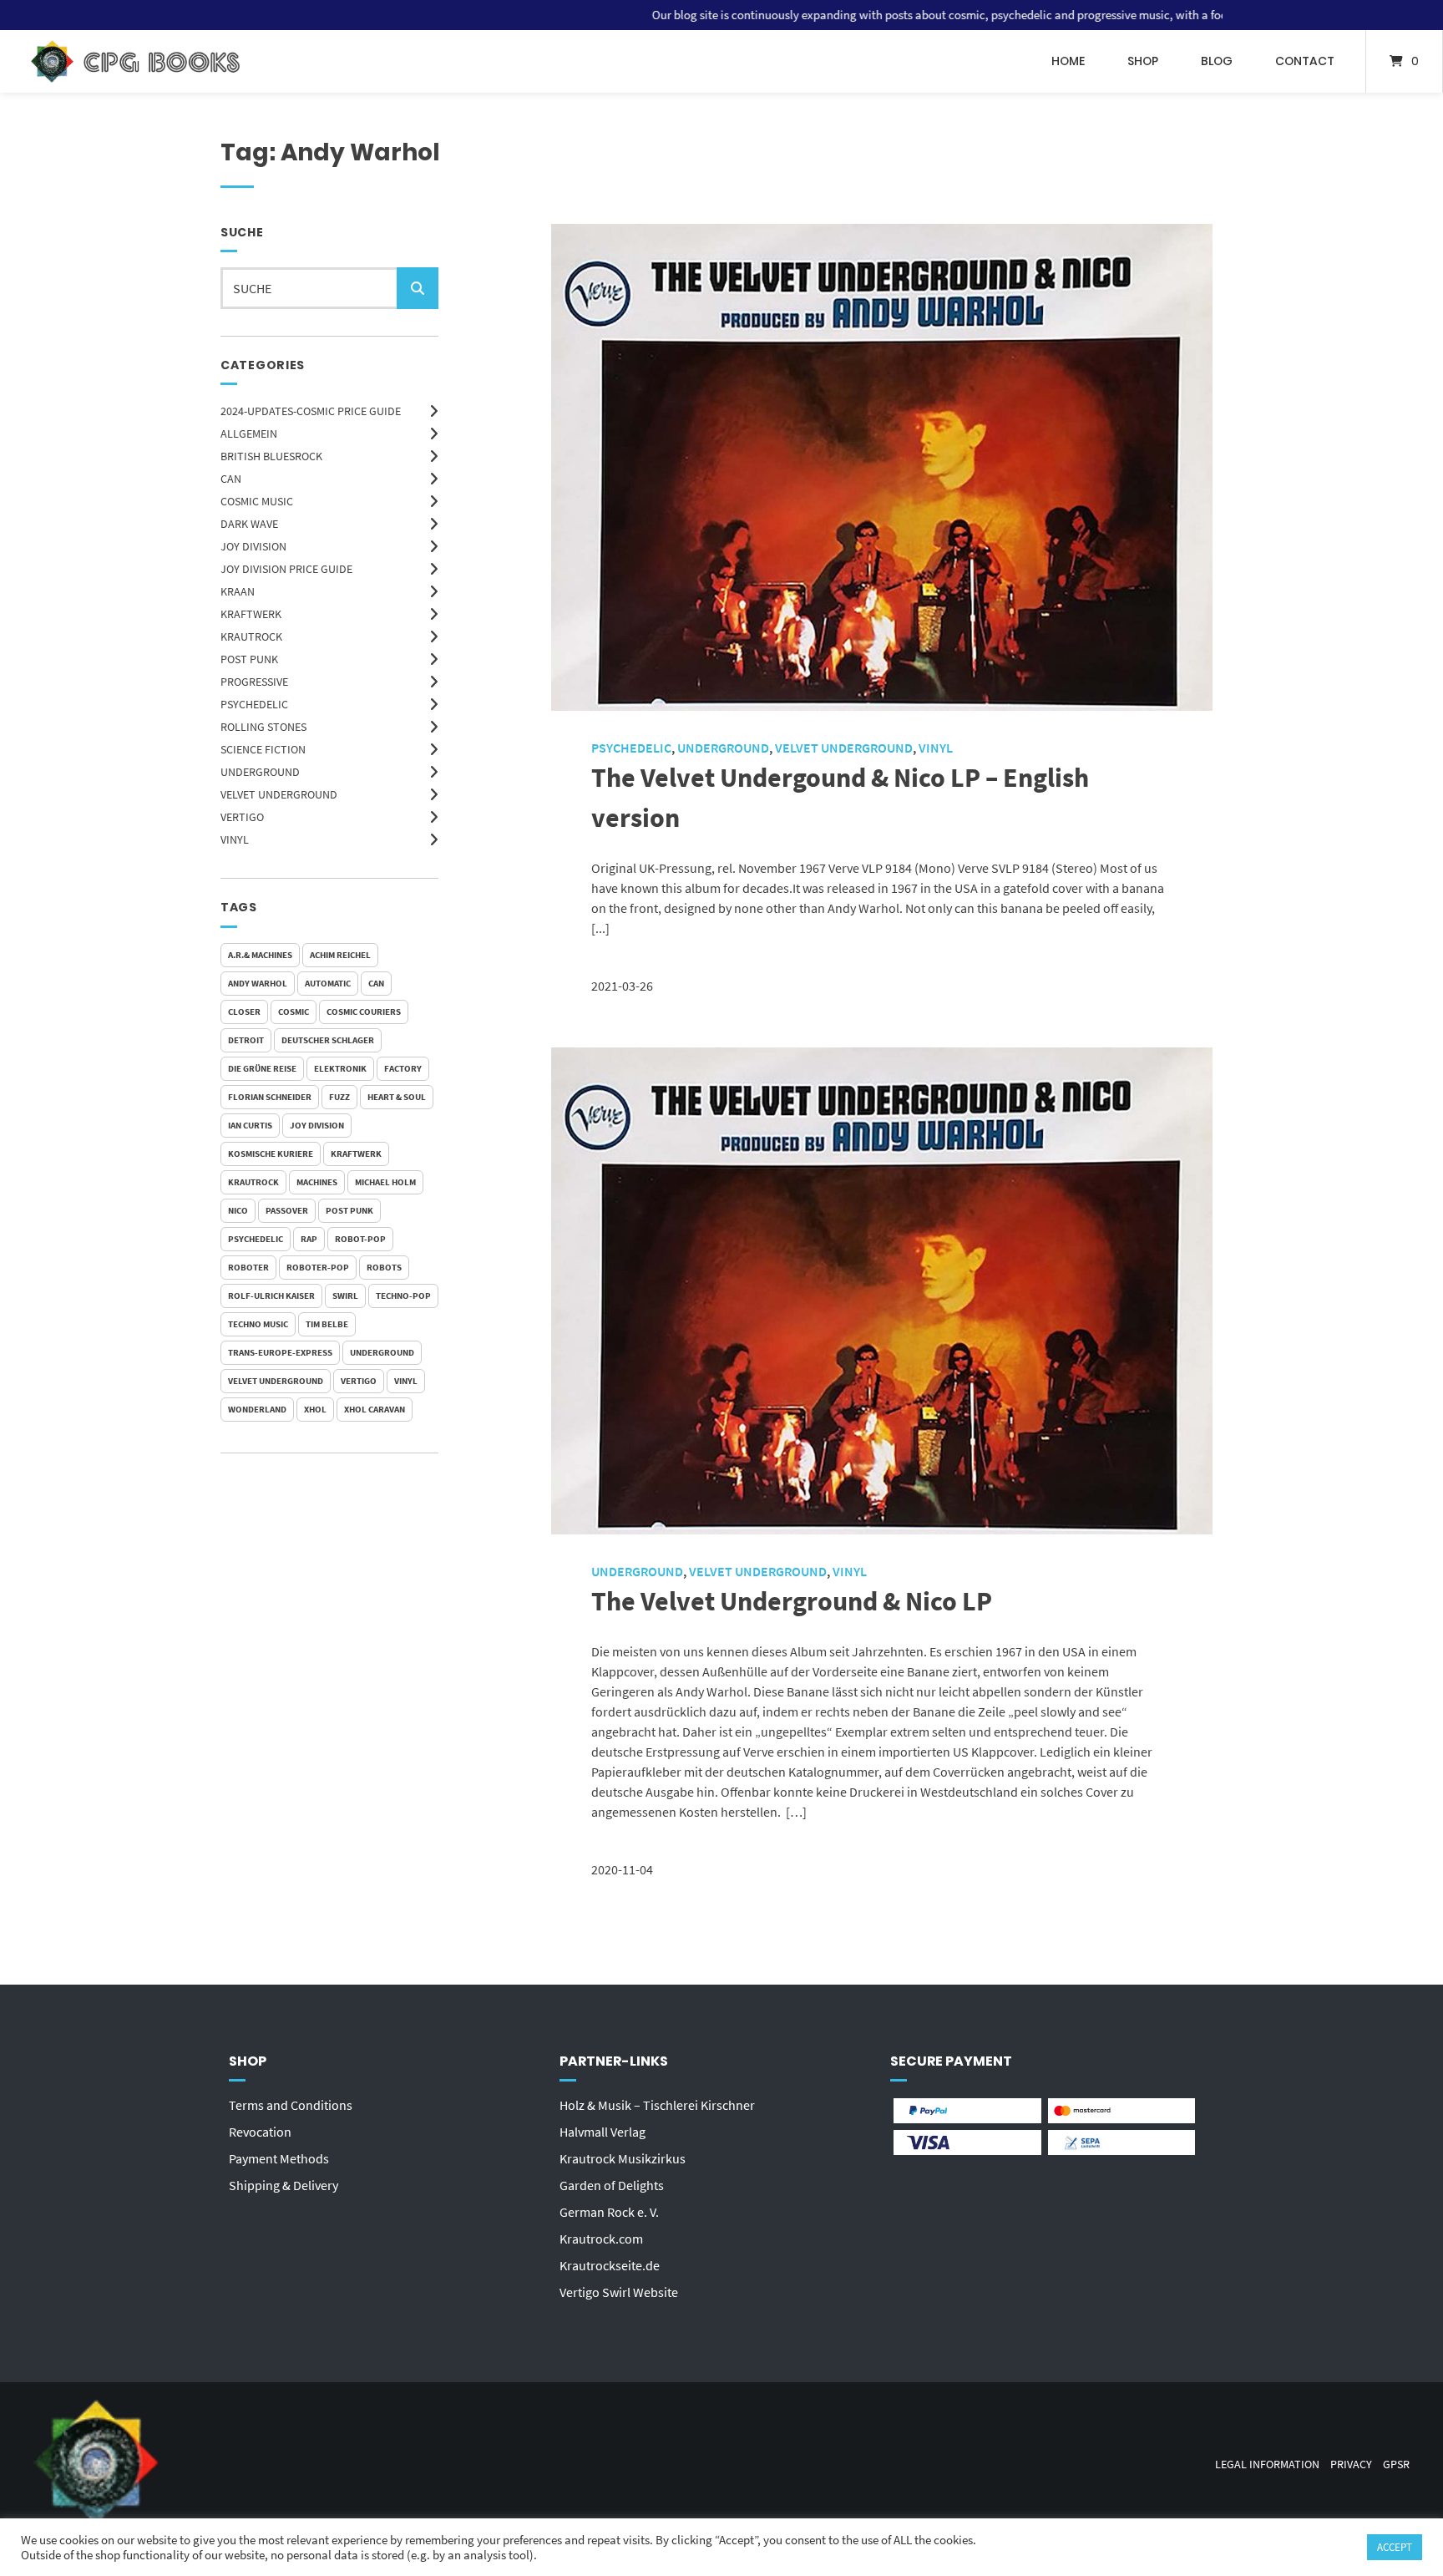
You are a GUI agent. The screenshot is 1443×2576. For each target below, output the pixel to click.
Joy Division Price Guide (286, 569)
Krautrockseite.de (610, 2265)
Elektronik (340, 1068)
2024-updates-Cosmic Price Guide (311, 411)
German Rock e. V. (609, 2212)
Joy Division (253, 546)
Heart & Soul (397, 1097)
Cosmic (294, 1012)
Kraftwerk (251, 614)
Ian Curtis (250, 1125)
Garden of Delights (612, 2185)
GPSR (1396, 2464)
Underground (260, 772)
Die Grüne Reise (262, 1068)
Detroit (246, 1040)
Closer (244, 1012)
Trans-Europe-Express (280, 1352)
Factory (403, 1068)
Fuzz (339, 1097)
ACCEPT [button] (1395, 2547)
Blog (1217, 61)
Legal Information (1267, 2464)
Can (376, 983)
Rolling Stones (263, 727)
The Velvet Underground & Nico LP (792, 1601)
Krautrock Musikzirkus (623, 2158)
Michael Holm (385, 1182)
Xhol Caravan (375, 1409)
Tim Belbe (327, 1324)
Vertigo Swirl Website (619, 2292)
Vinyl (235, 839)
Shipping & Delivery (284, 2185)
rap (309, 1239)
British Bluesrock (271, 456)
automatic (328, 983)
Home (1068, 61)
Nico (238, 1210)
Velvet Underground (279, 794)
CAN (231, 479)
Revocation (260, 2132)
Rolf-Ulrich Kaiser (271, 1296)
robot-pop (360, 1239)
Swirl (345, 1296)
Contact (1305, 61)
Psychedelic (254, 704)
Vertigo (242, 817)
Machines (317, 1182)
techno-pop (403, 1296)
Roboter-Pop (318, 1267)
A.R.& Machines (260, 955)
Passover (287, 1210)
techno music (258, 1324)
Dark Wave (249, 524)
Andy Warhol (258, 983)
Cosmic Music (257, 501)
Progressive (254, 682)
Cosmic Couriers (364, 1012)
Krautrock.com (601, 2239)
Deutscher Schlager (328, 1040)
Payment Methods (279, 2158)
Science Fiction (263, 749)
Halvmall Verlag (603, 2132)
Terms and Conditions (291, 2105)
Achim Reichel (340, 955)
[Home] (135, 61)
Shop (1143, 61)
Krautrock (251, 636)
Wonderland (257, 1409)
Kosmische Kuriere (271, 1154)
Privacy (1351, 2464)
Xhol (315, 1409)
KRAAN (238, 591)
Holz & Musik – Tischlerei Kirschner (657, 2105)
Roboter (248, 1267)
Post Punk (249, 659)
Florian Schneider (270, 1097)
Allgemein (249, 434)
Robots (384, 1267)
